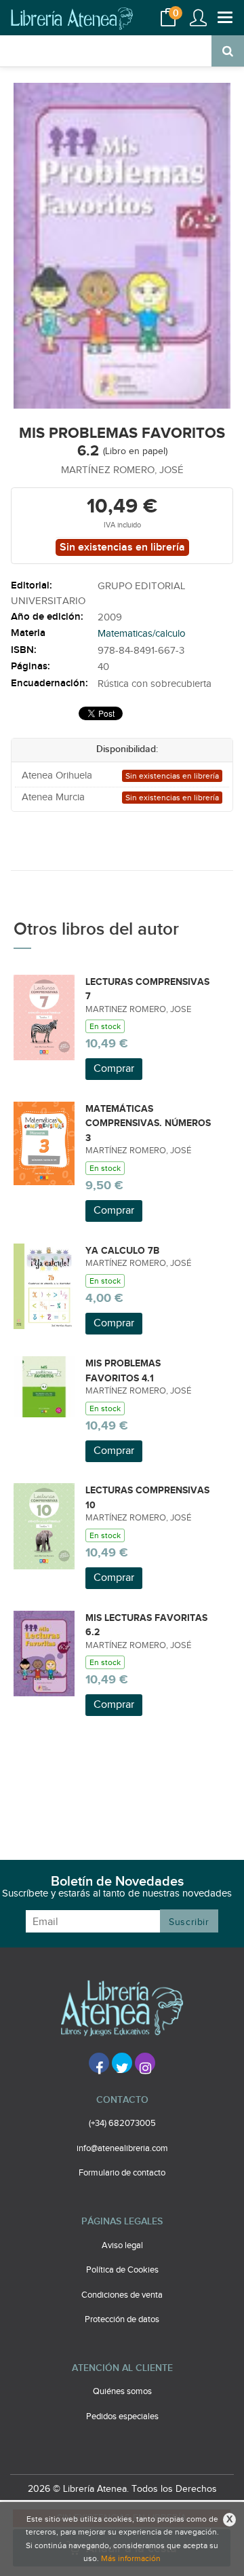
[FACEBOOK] (99, 2063)
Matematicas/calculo (142, 634)
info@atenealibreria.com (122, 2148)
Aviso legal (122, 2245)
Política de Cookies (122, 2270)
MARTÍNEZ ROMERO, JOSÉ (122, 470)
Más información (131, 2558)
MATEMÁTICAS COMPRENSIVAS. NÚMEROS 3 (148, 1123)
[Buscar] (228, 51)
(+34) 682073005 (122, 2123)
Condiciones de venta (122, 2295)
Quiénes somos (122, 2391)
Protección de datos (122, 2319)
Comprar (114, 1069)
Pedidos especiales (122, 2416)
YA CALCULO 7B (122, 1251)
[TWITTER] (122, 2063)
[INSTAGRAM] (145, 2063)
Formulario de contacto (122, 2173)
